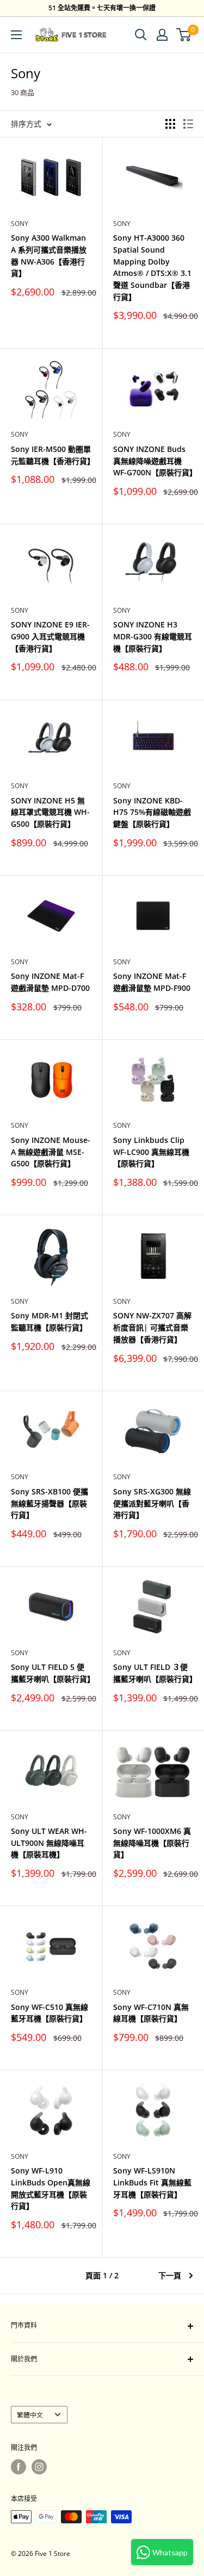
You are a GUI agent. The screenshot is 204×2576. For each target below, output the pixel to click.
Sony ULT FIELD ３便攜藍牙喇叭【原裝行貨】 (153, 1673)
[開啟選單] (16, 35)
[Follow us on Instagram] (39, 2467)
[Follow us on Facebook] (18, 2467)
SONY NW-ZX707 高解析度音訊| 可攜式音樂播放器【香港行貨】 (152, 1327)
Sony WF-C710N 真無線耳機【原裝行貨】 (151, 2013)
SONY (122, 224)
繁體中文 (30, 2415)
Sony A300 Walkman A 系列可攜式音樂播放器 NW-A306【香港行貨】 (49, 255)
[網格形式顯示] (170, 124)
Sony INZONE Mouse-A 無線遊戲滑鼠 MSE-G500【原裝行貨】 (51, 1152)
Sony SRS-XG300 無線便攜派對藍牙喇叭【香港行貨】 (152, 1503)
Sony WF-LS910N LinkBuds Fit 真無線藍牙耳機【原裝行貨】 (152, 2182)
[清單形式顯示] (188, 124)
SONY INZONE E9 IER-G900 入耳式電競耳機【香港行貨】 (50, 636)
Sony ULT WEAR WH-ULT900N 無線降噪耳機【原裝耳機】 (49, 1843)
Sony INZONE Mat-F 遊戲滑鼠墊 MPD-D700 (50, 982)
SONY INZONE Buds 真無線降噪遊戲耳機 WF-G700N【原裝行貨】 (153, 461)
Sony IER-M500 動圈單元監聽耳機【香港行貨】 (51, 455)
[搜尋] (141, 35)
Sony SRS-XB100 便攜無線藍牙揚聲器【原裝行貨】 (50, 1503)
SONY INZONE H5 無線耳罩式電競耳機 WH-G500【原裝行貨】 (50, 812)
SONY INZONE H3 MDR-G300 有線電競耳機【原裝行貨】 (153, 636)
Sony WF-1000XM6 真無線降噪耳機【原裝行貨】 (152, 1843)
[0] (184, 35)
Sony (20, 224)
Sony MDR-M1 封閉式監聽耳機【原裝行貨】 (50, 1321)
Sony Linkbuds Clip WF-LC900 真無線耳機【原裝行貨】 (151, 1152)
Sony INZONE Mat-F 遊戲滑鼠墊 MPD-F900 (152, 982)
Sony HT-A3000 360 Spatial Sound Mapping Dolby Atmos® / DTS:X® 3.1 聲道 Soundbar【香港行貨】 (152, 267)
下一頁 (170, 2275)
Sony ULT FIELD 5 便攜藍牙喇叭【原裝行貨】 (51, 1673)
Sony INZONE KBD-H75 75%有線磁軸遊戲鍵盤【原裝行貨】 (152, 812)
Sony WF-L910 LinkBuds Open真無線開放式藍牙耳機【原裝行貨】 (51, 2188)
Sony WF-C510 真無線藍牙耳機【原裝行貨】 (50, 2013)
